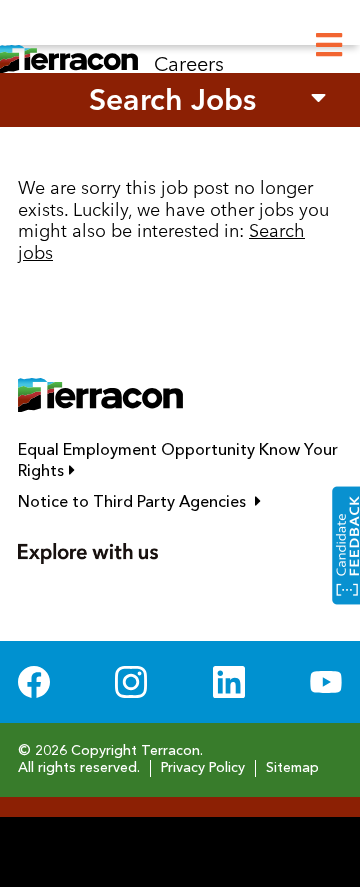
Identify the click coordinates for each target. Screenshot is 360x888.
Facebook (34, 682)
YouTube (326, 682)
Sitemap (292, 768)
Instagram (131, 682)
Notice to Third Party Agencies (180, 502)
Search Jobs (172, 99)
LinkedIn (229, 682)
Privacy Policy (203, 768)
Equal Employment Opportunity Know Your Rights (178, 461)
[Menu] (329, 45)
